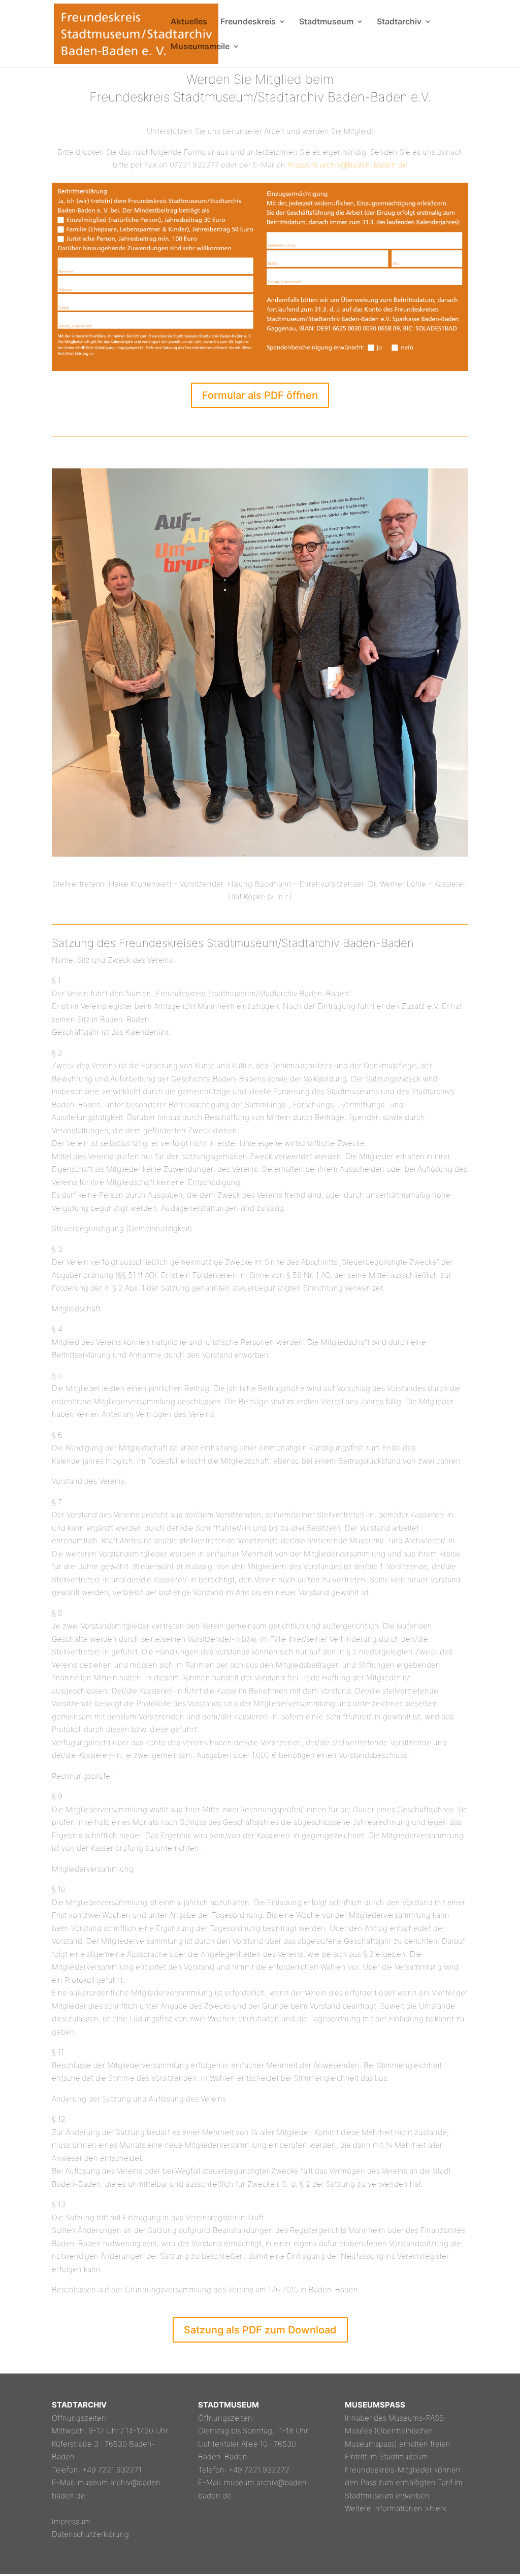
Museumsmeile (200, 47)
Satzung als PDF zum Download (260, 2330)
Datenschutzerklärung (90, 2534)
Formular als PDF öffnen (260, 395)
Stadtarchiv (399, 22)
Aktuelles (189, 22)
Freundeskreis (248, 22)
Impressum (71, 2521)
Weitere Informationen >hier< (396, 2508)
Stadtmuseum (326, 22)
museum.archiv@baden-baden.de (347, 165)
